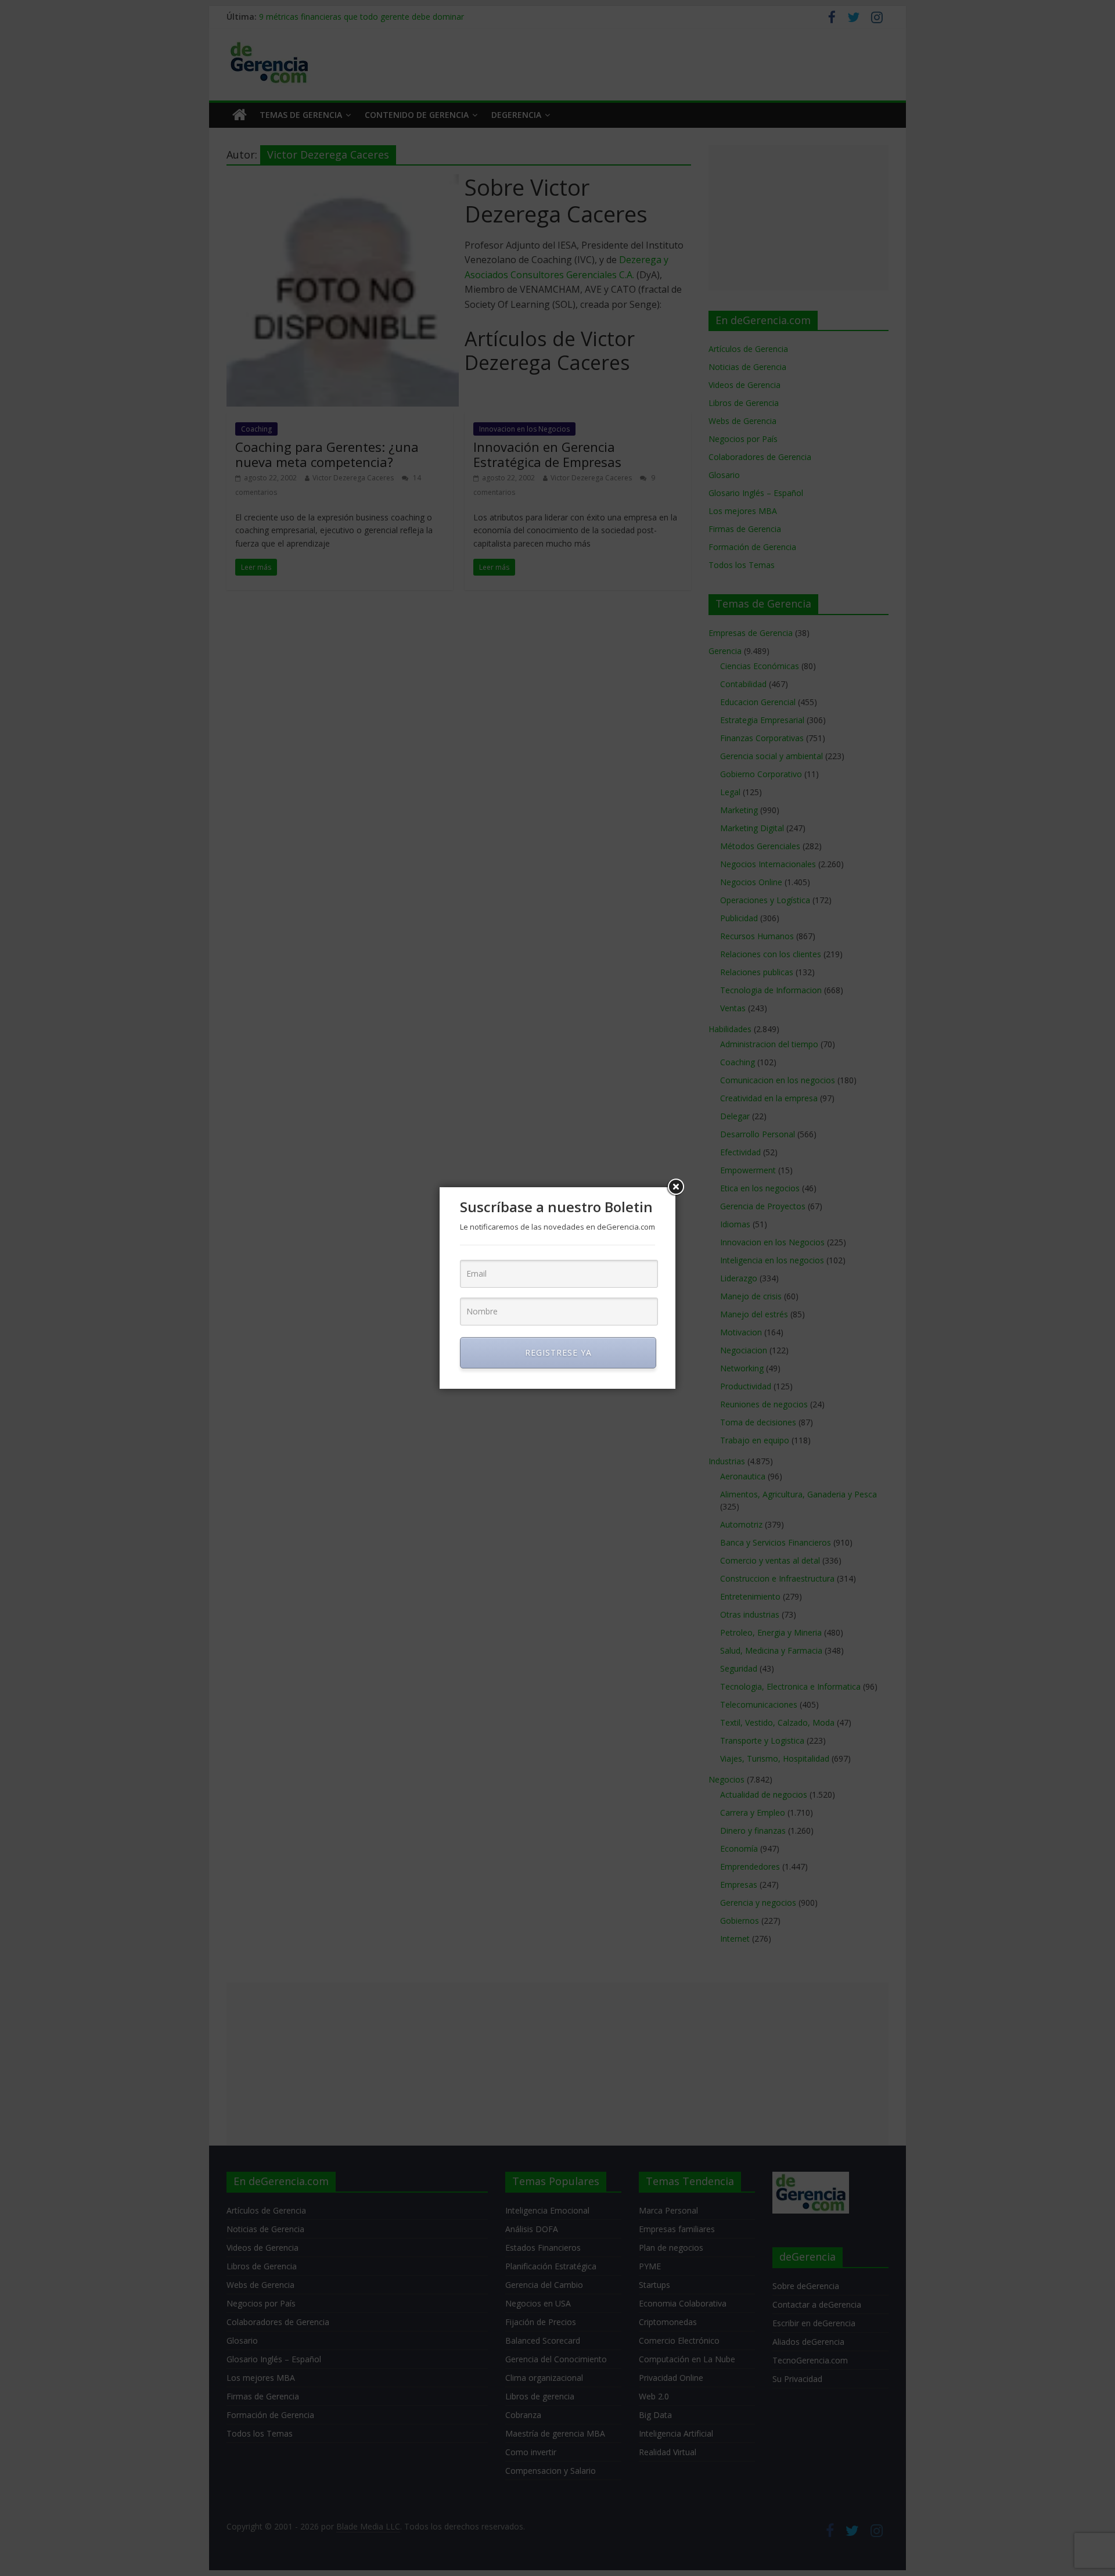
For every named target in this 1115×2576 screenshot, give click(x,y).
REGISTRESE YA (558, 1352)
